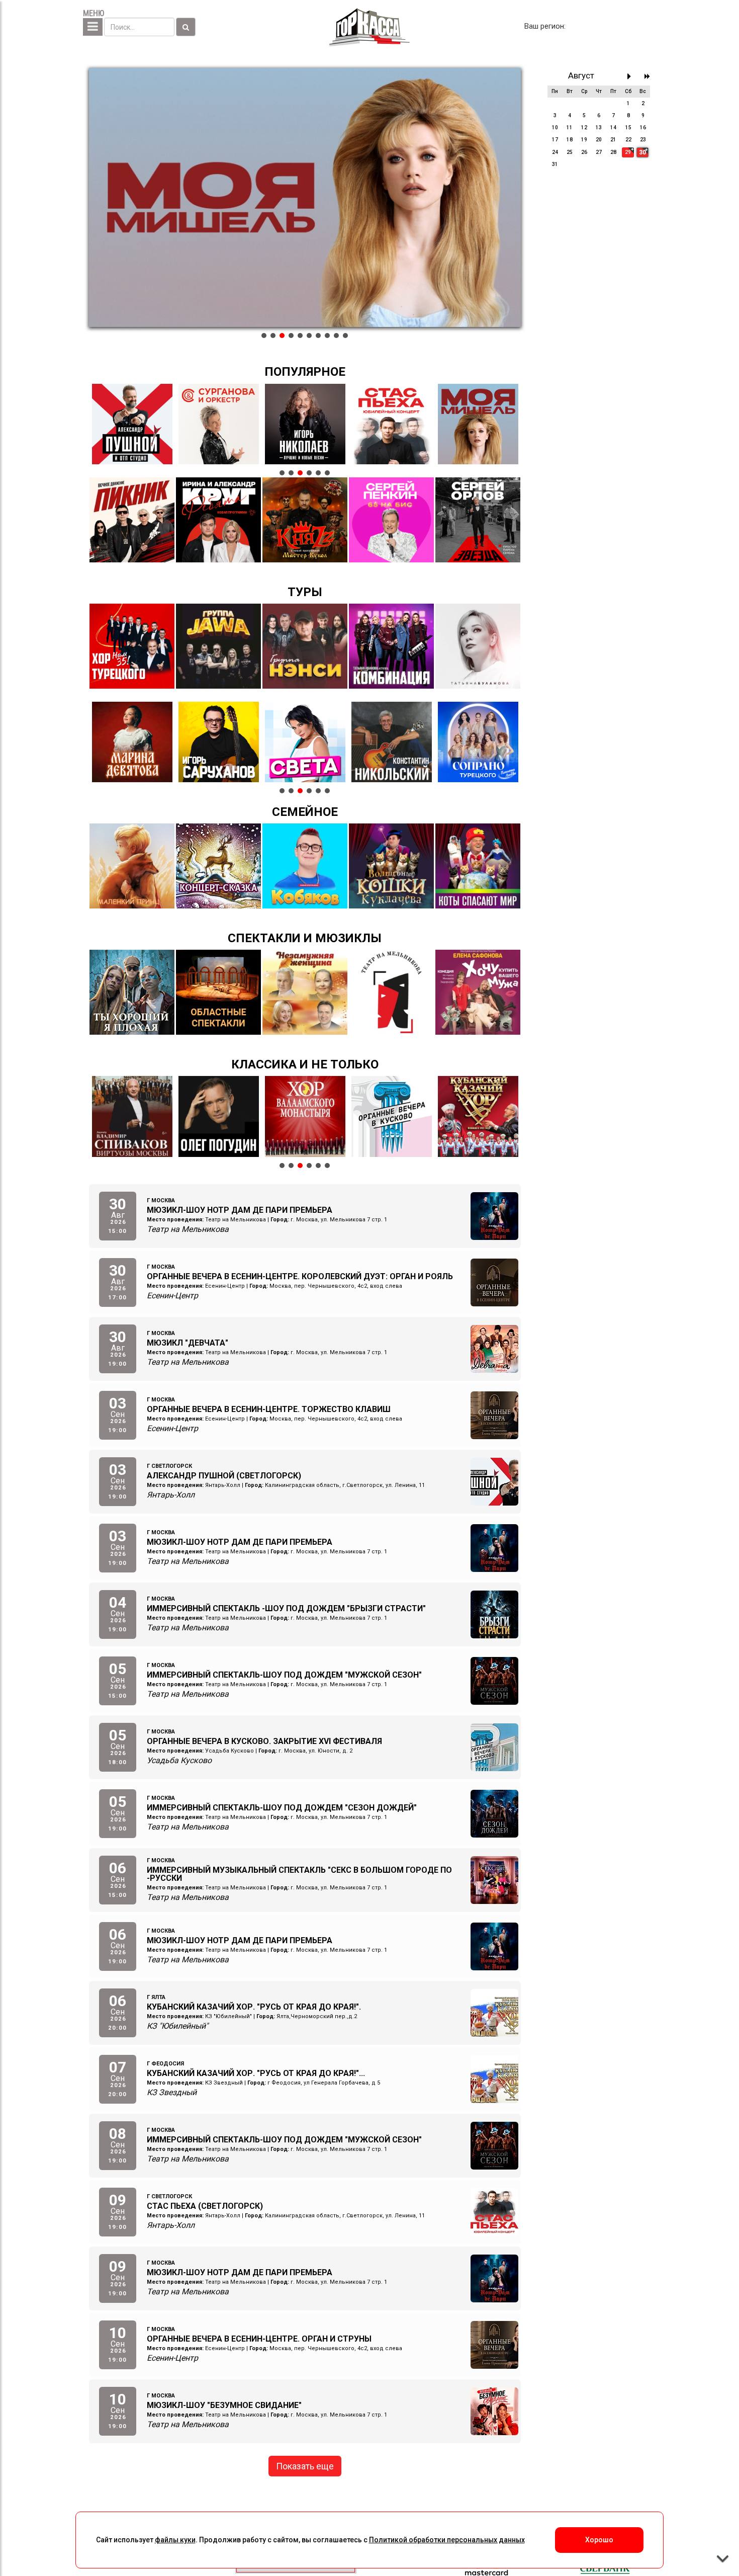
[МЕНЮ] (93, 27)
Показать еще (305, 2466)
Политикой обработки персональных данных (447, 2540)
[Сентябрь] (632, 76)
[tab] (264, 336)
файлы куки (175, 2540)
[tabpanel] (305, 198)
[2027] (647, 76)
